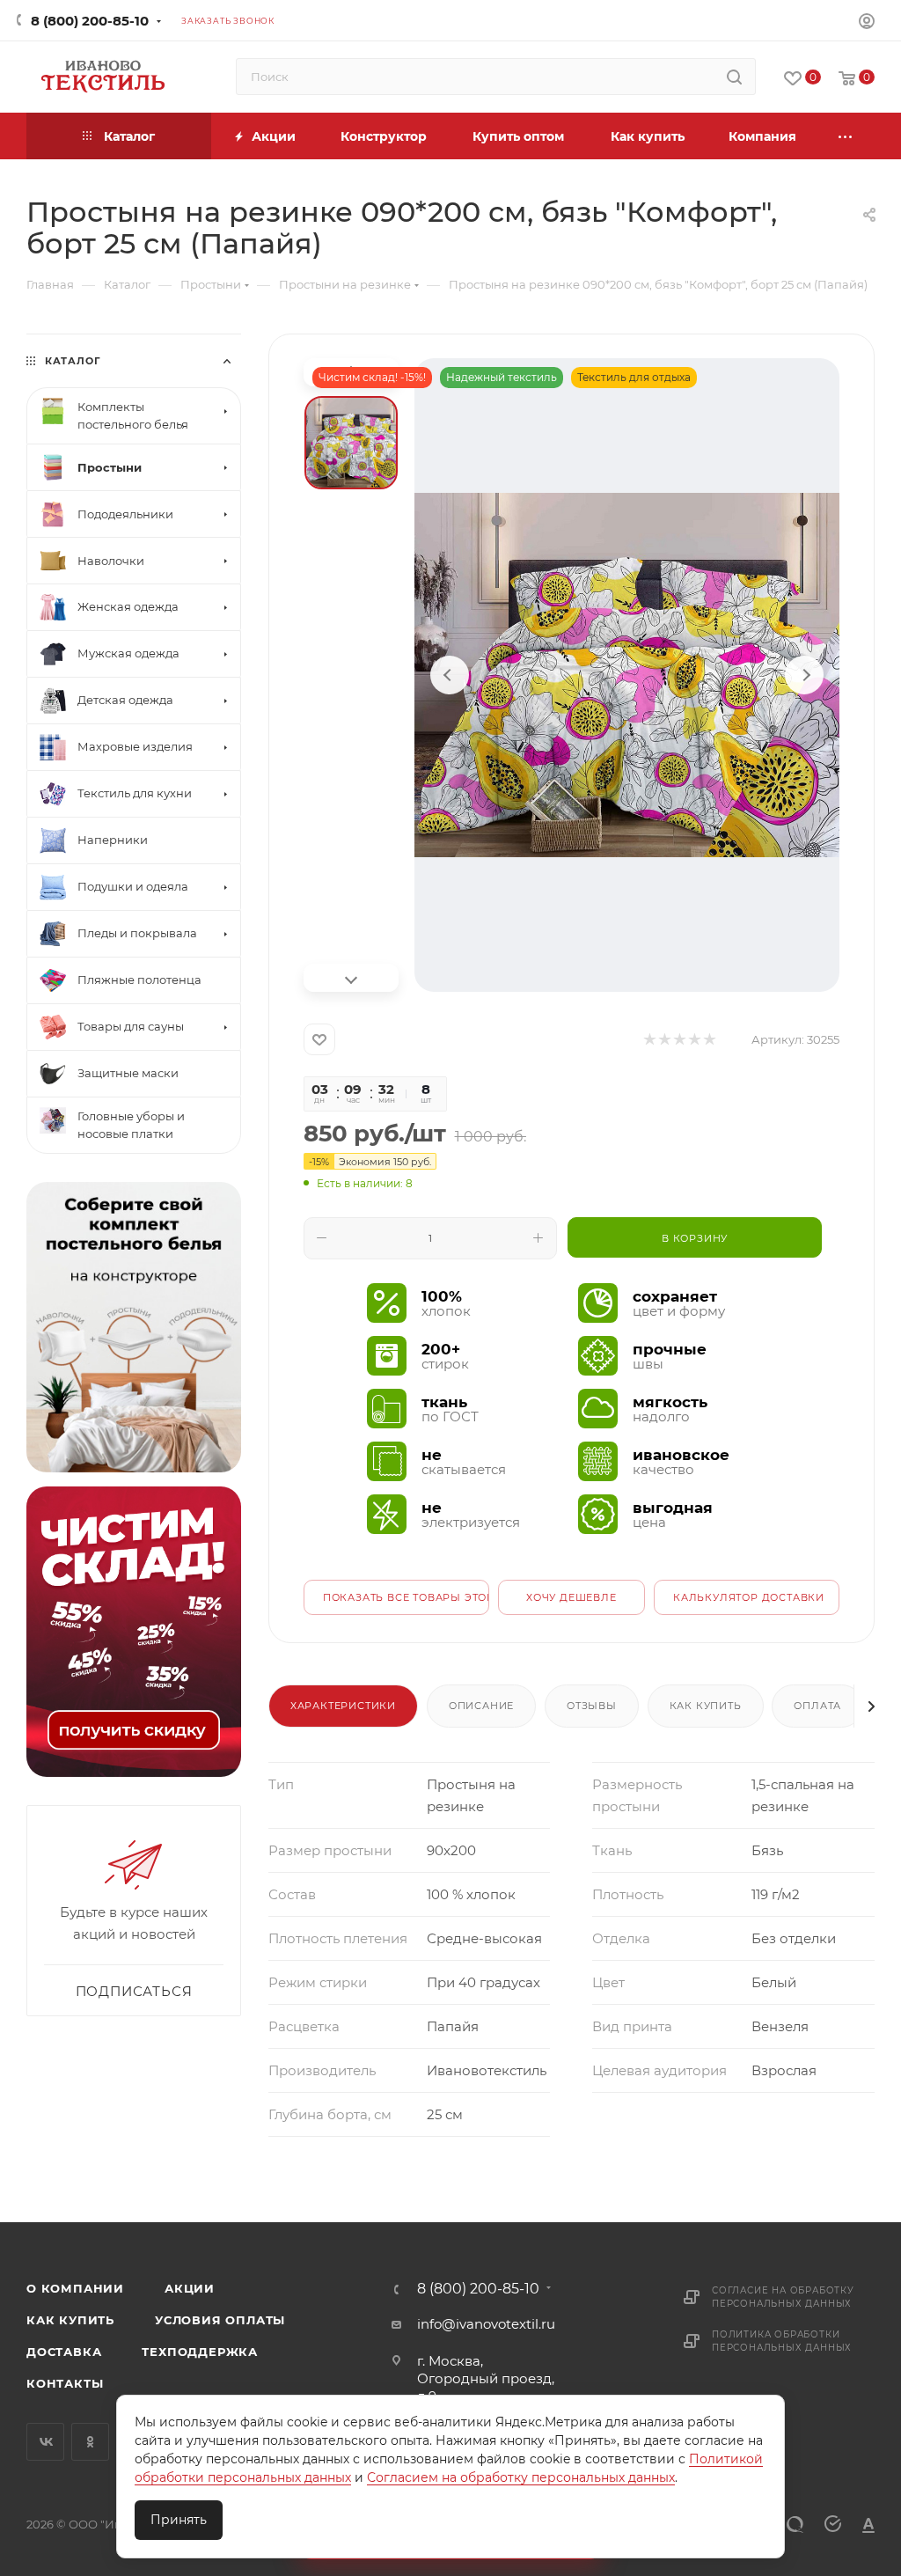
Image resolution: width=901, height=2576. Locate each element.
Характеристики (343, 1706)
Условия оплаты (220, 2320)
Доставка (64, 2352)
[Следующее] (804, 675)
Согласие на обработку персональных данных (783, 2297)
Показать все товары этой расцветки (406, 1597)
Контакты (65, 2383)
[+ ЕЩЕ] (846, 136)
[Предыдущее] (450, 675)
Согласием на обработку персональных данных (521, 2477)
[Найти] (734, 77)
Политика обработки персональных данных (782, 2341)
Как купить (706, 1706)
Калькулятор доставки (749, 1597)
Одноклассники (90, 2442)
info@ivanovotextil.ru (486, 2324)
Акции (190, 2288)
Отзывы (592, 1706)
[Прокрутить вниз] (351, 978)
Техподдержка (200, 2352)
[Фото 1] (351, 443)
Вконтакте (45, 2442)
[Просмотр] (627, 675)
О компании (75, 2288)
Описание (481, 1706)
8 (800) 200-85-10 (90, 21)
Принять (179, 2520)
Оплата (817, 1706)
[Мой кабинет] (867, 23)
